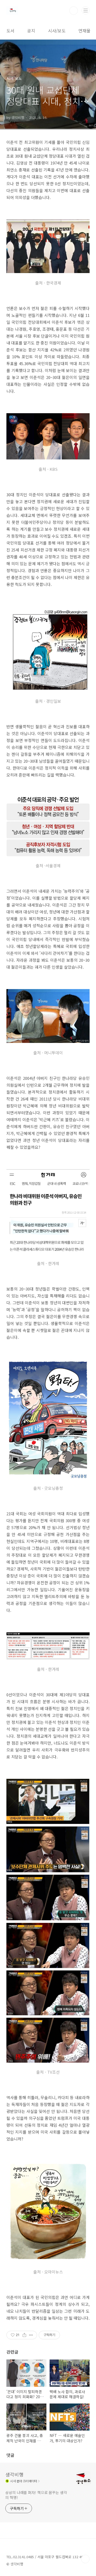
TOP (85, 2559)
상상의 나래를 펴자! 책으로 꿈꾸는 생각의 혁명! (36, 2495)
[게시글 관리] (31, 2335)
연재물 (84, 31)
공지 (31, 31)
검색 (74, 11)
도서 (10, 31)
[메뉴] (86, 10)
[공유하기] (24, 2335)
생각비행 (14, 2474)
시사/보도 (57, 31)
